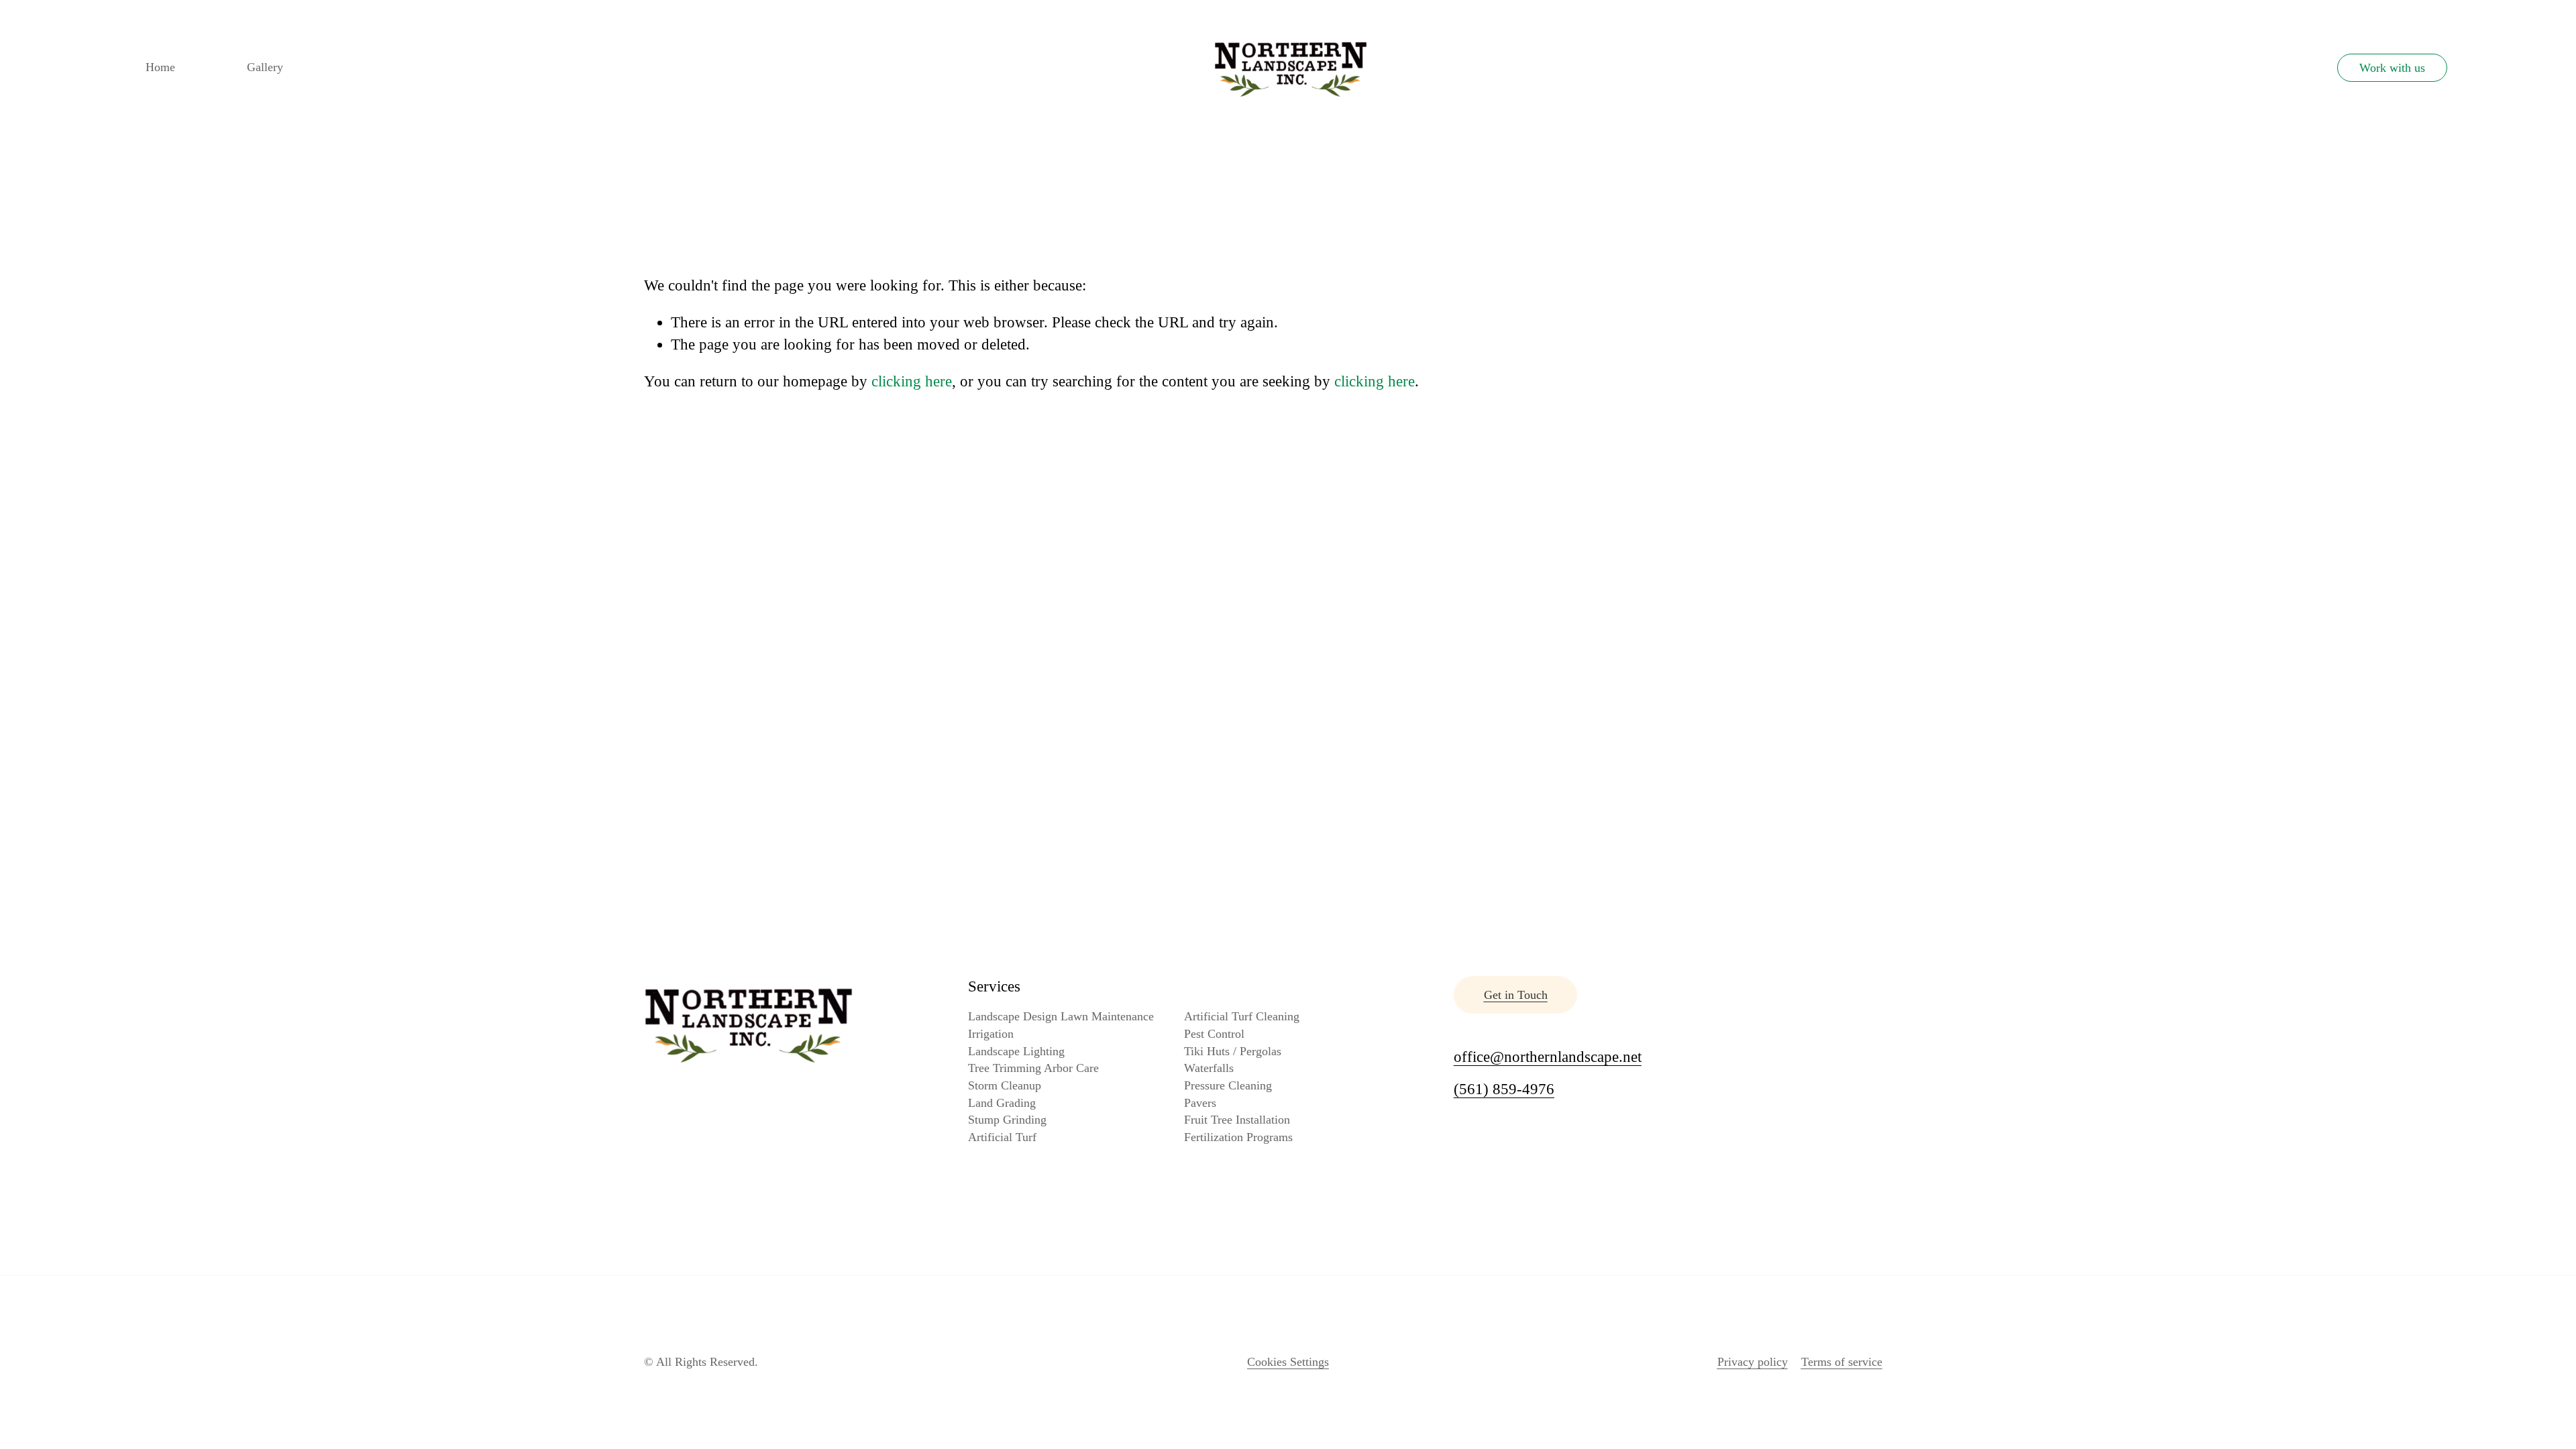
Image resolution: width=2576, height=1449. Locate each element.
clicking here (912, 381)
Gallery (265, 67)
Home (160, 67)
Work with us (2392, 68)
